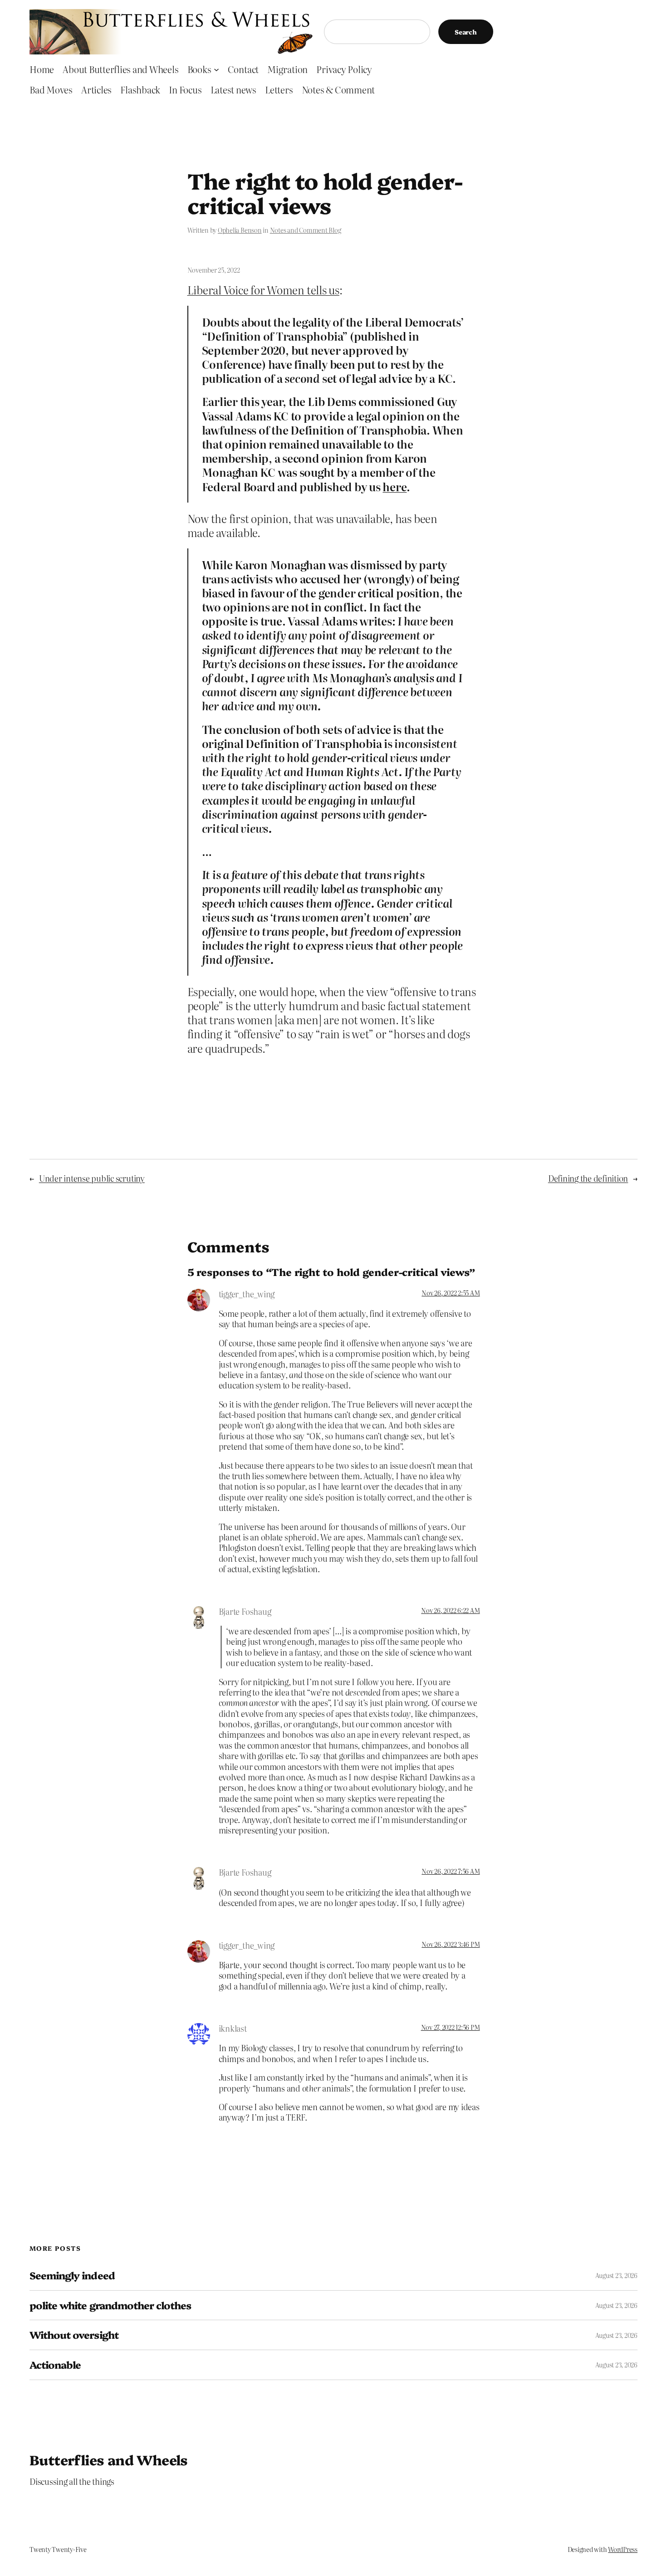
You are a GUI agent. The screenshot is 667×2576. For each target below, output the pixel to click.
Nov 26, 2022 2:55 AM (451, 1293)
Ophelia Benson (240, 230)
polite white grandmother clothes (110, 2305)
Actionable (55, 2365)
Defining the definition (588, 1178)
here (395, 486)
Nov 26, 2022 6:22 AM (450, 1610)
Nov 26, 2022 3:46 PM (451, 1944)
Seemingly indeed (72, 2275)
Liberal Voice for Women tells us (263, 290)
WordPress (623, 2549)
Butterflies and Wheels (109, 2459)
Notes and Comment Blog (306, 230)
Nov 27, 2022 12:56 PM (451, 2027)
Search (466, 32)
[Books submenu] (216, 69)
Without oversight (74, 2335)
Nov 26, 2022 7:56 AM (451, 1871)
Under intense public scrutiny (92, 1178)
